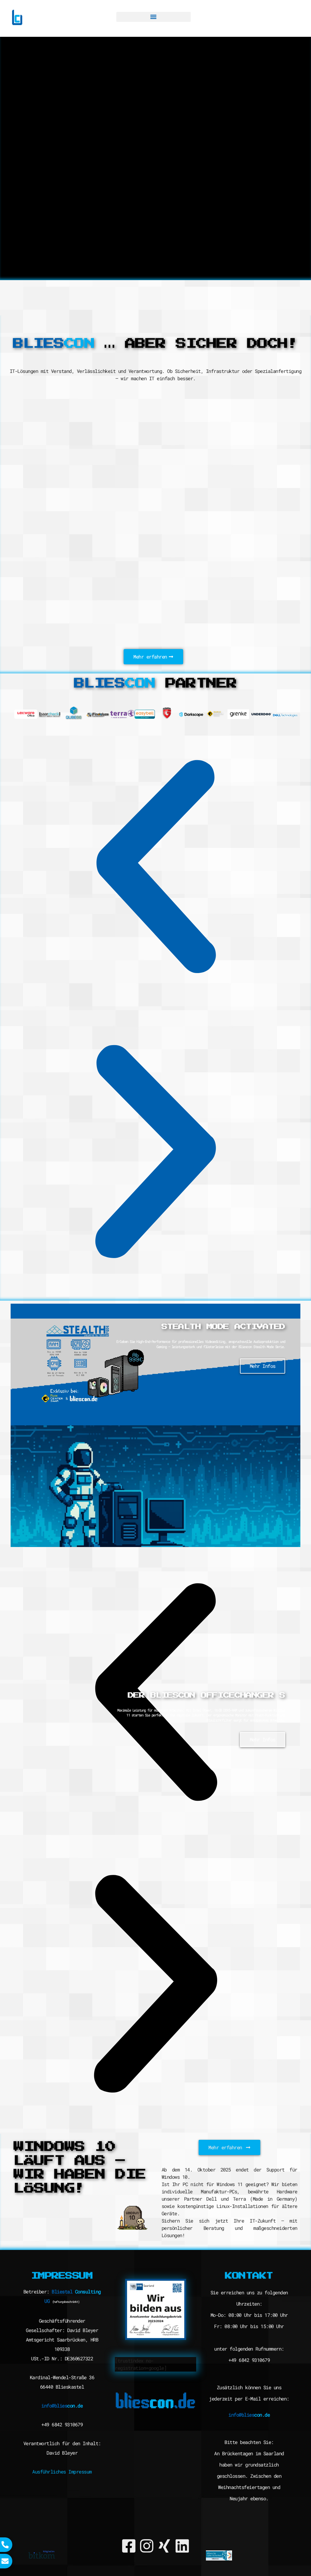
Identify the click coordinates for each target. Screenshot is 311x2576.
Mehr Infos (263, 1739)
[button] (154, 17)
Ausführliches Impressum (62, 2472)
